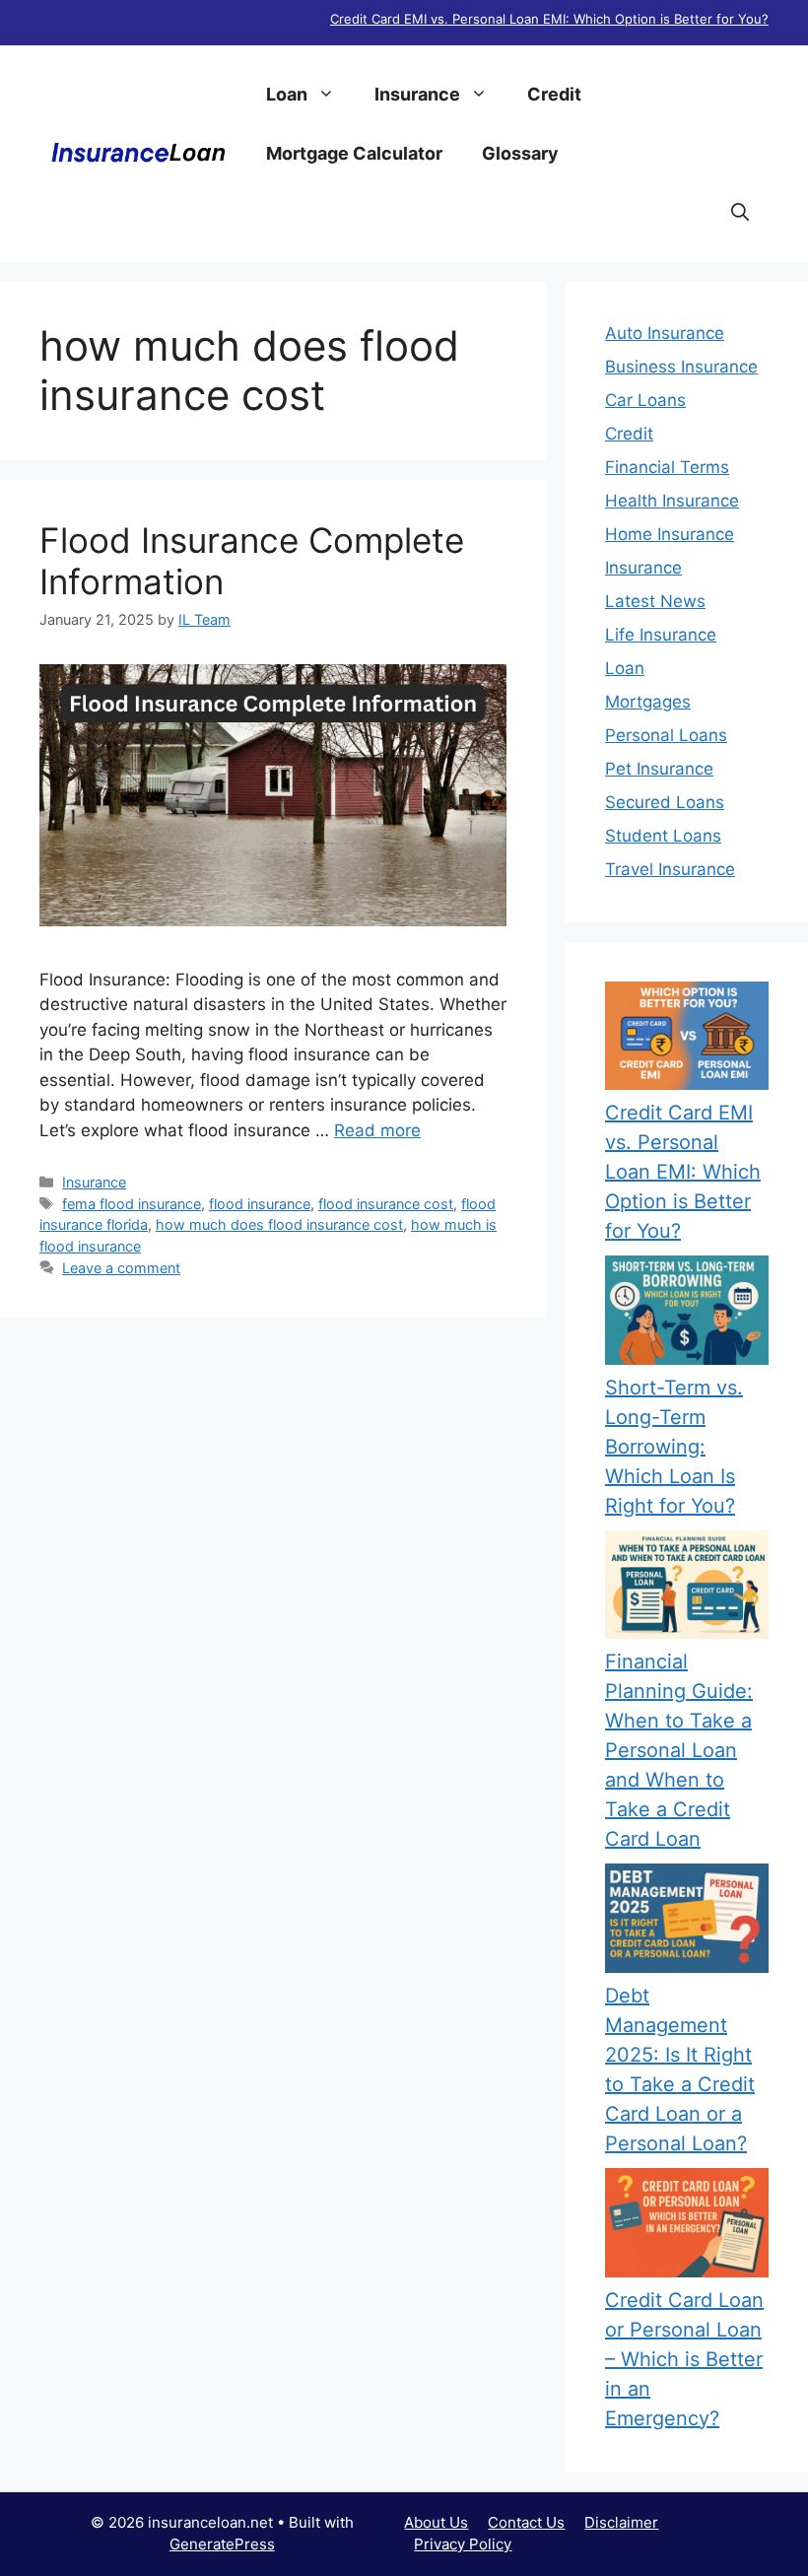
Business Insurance (681, 367)
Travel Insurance (670, 869)
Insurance (417, 94)
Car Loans (645, 400)
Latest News (655, 601)
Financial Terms (667, 467)
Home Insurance (670, 534)
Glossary (520, 153)
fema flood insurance (132, 1204)
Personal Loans (666, 735)
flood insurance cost (386, 1204)
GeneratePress (222, 2544)
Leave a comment (121, 1268)
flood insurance (260, 1204)
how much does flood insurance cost (279, 1224)
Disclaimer (621, 2522)
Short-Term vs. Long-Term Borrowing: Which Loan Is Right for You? (674, 1447)
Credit (554, 94)
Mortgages (648, 702)
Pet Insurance (659, 769)
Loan (287, 94)
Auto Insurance (665, 333)
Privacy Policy (463, 2544)
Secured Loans (665, 802)
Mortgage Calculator (354, 153)
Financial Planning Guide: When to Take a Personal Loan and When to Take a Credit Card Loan (679, 1750)
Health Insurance (672, 501)
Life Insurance (661, 635)
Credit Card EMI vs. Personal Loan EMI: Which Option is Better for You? (549, 19)
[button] (740, 213)
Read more (377, 1130)
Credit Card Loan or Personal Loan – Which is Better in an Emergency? (684, 2359)
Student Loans (663, 836)
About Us (436, 2522)
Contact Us (526, 2522)
